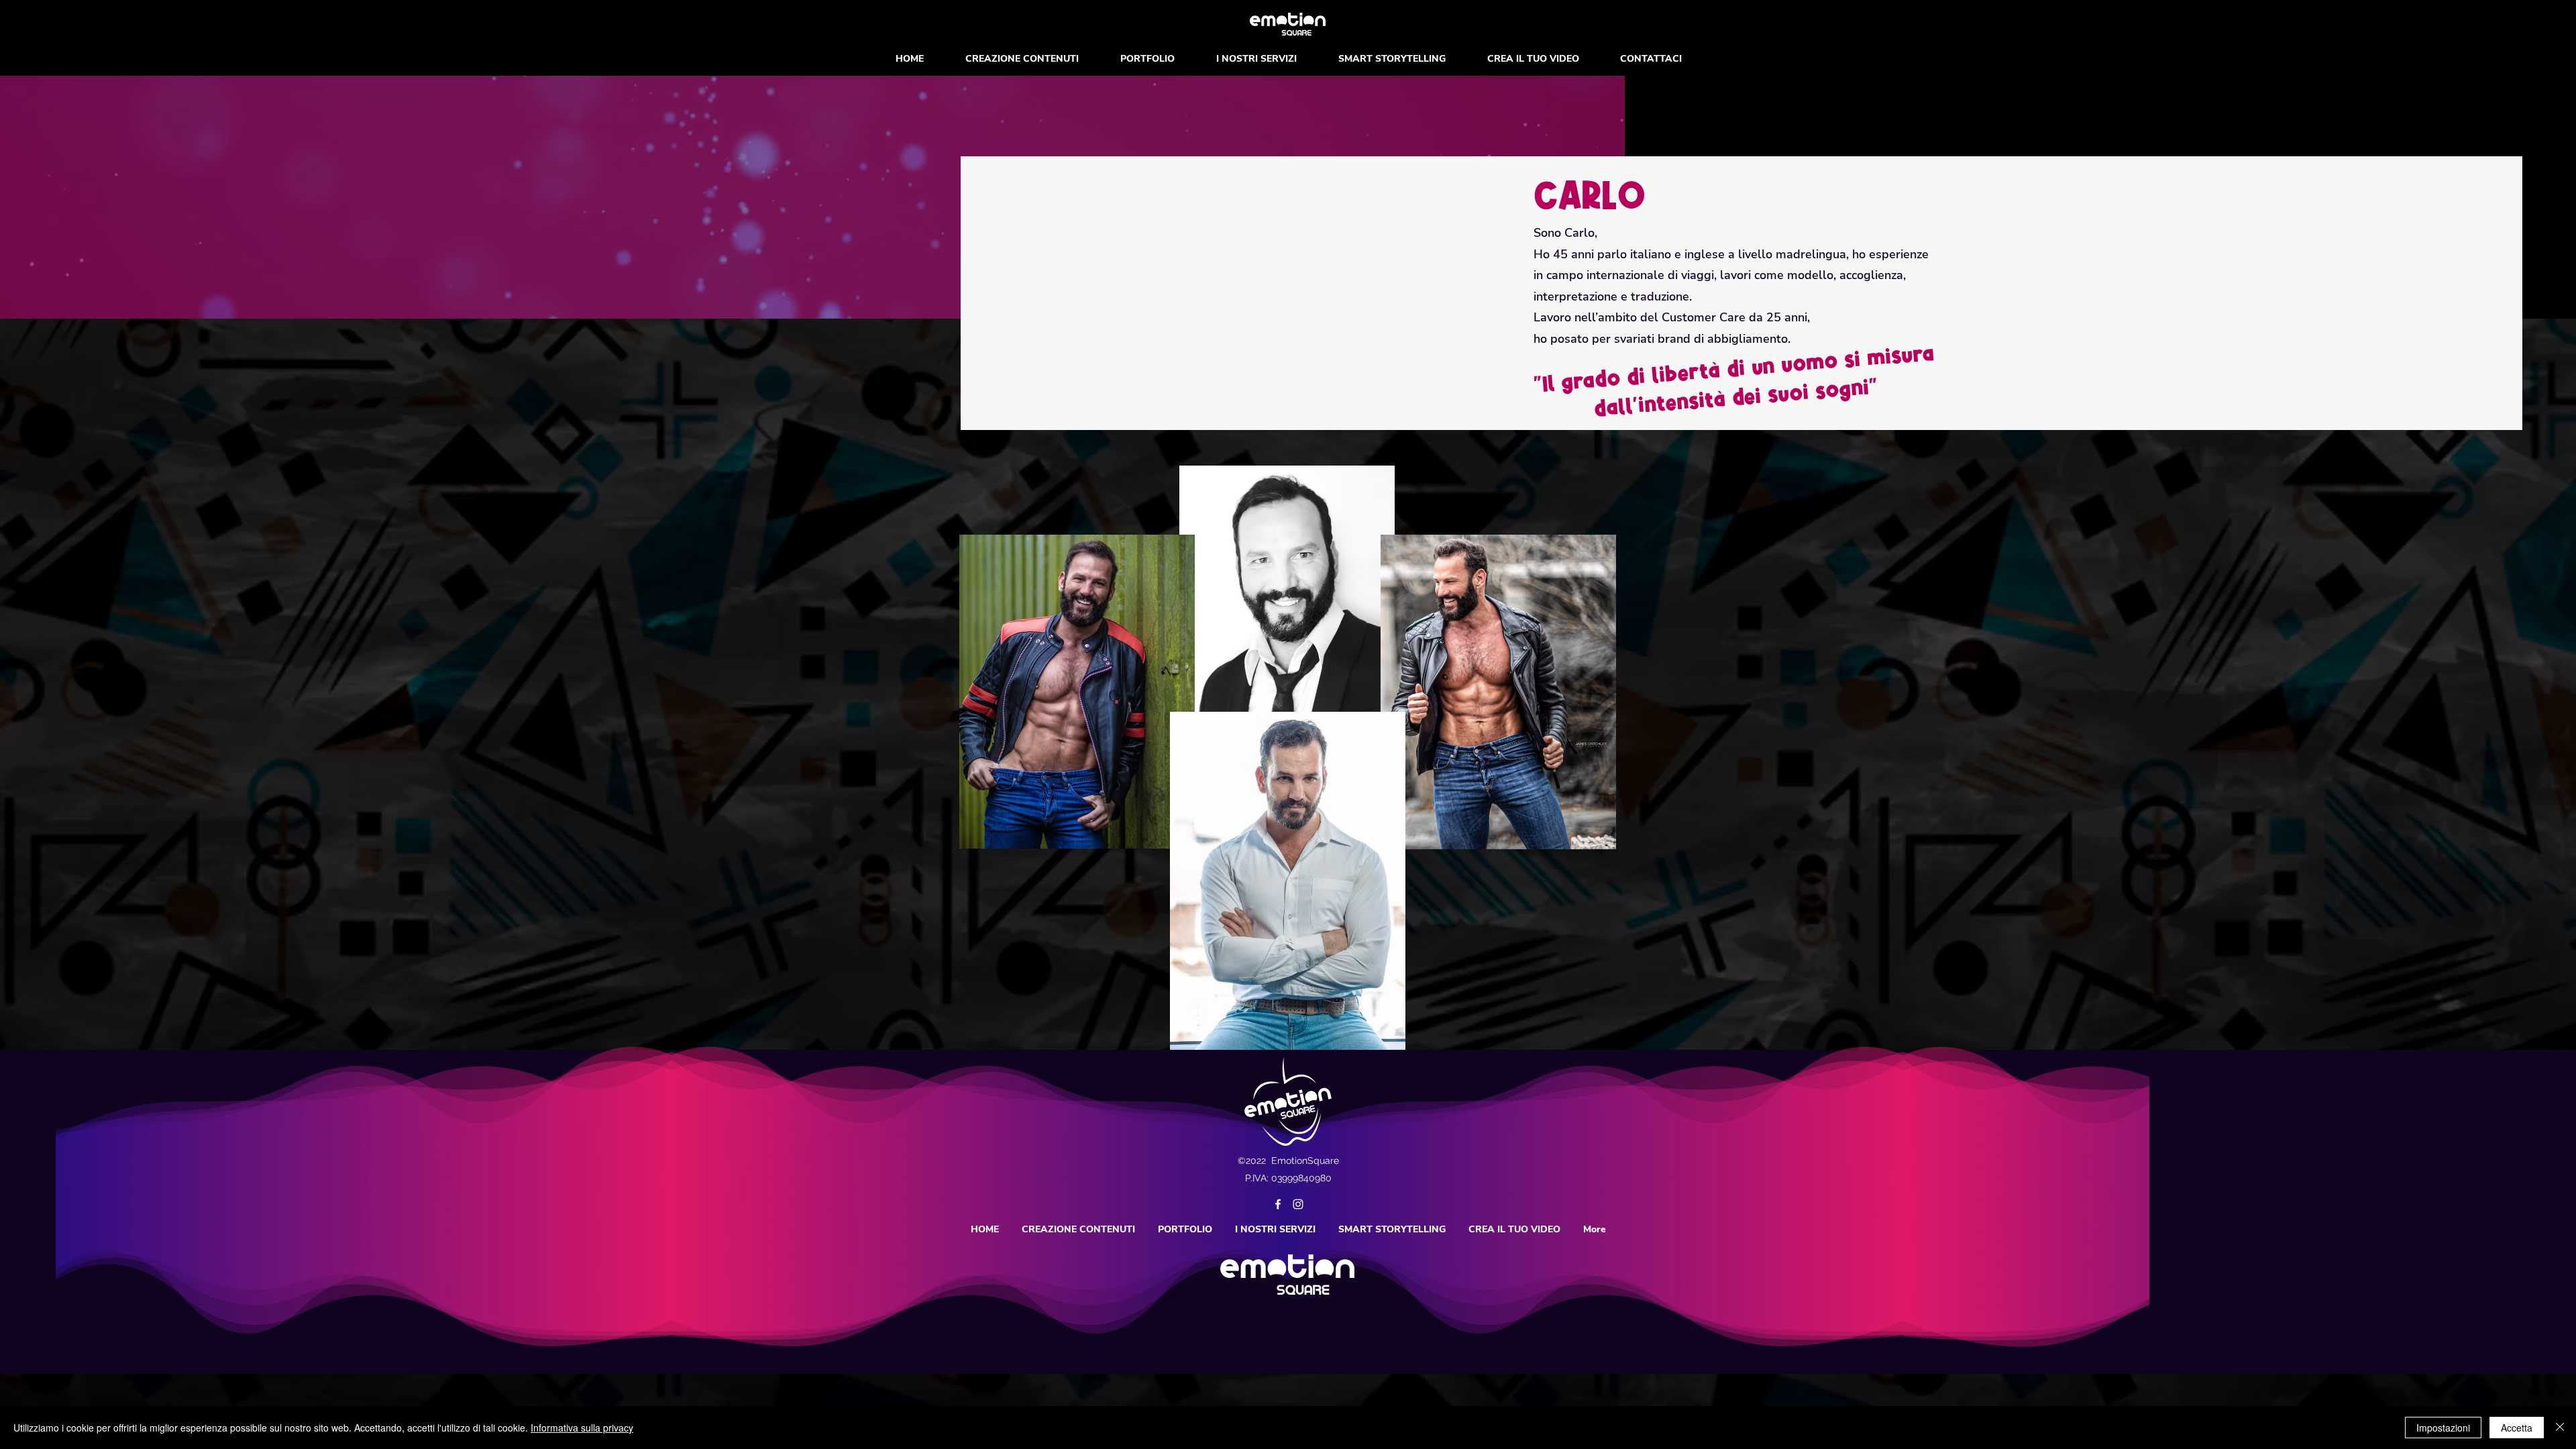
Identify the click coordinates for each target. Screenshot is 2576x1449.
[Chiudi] (2560, 1428)
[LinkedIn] (1298, 1204)
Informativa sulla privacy (582, 1428)
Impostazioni (2443, 1428)
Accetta (2517, 1428)
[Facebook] (1278, 1204)
